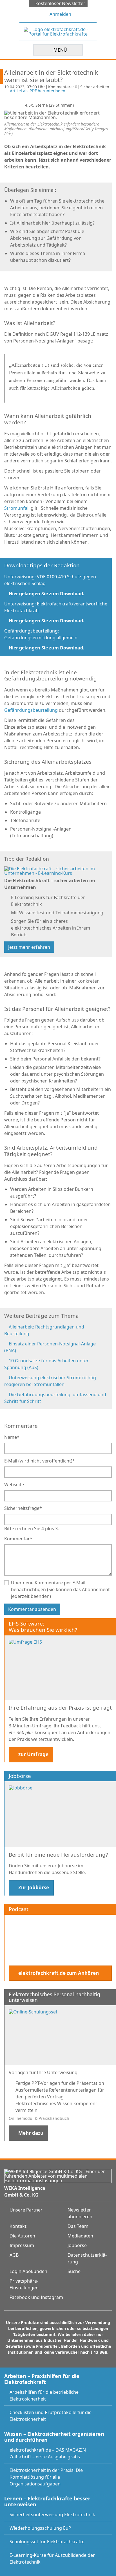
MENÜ (60, 50)
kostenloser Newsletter (60, 3)
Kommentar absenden (32, 1609)
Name (12, 1437)
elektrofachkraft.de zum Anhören (59, 1973)
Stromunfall (17, 508)
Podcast (19, 1909)
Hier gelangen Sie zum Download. (46, 594)
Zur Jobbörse (34, 1887)
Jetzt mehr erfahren (29, 947)
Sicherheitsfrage (23, 1508)
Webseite (14, 1484)
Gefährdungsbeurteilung (31, 710)
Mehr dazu (31, 2133)
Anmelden (60, 14)
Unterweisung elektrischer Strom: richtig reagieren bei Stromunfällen (50, 1381)
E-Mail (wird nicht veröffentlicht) (40, 1461)
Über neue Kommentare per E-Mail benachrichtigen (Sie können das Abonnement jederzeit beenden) (60, 1589)
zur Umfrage (33, 1754)
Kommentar (18, 1539)
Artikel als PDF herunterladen (38, 91)
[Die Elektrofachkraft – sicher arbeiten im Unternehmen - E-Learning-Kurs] (56, 870)
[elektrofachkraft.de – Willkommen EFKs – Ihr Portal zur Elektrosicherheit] (58, 31)
